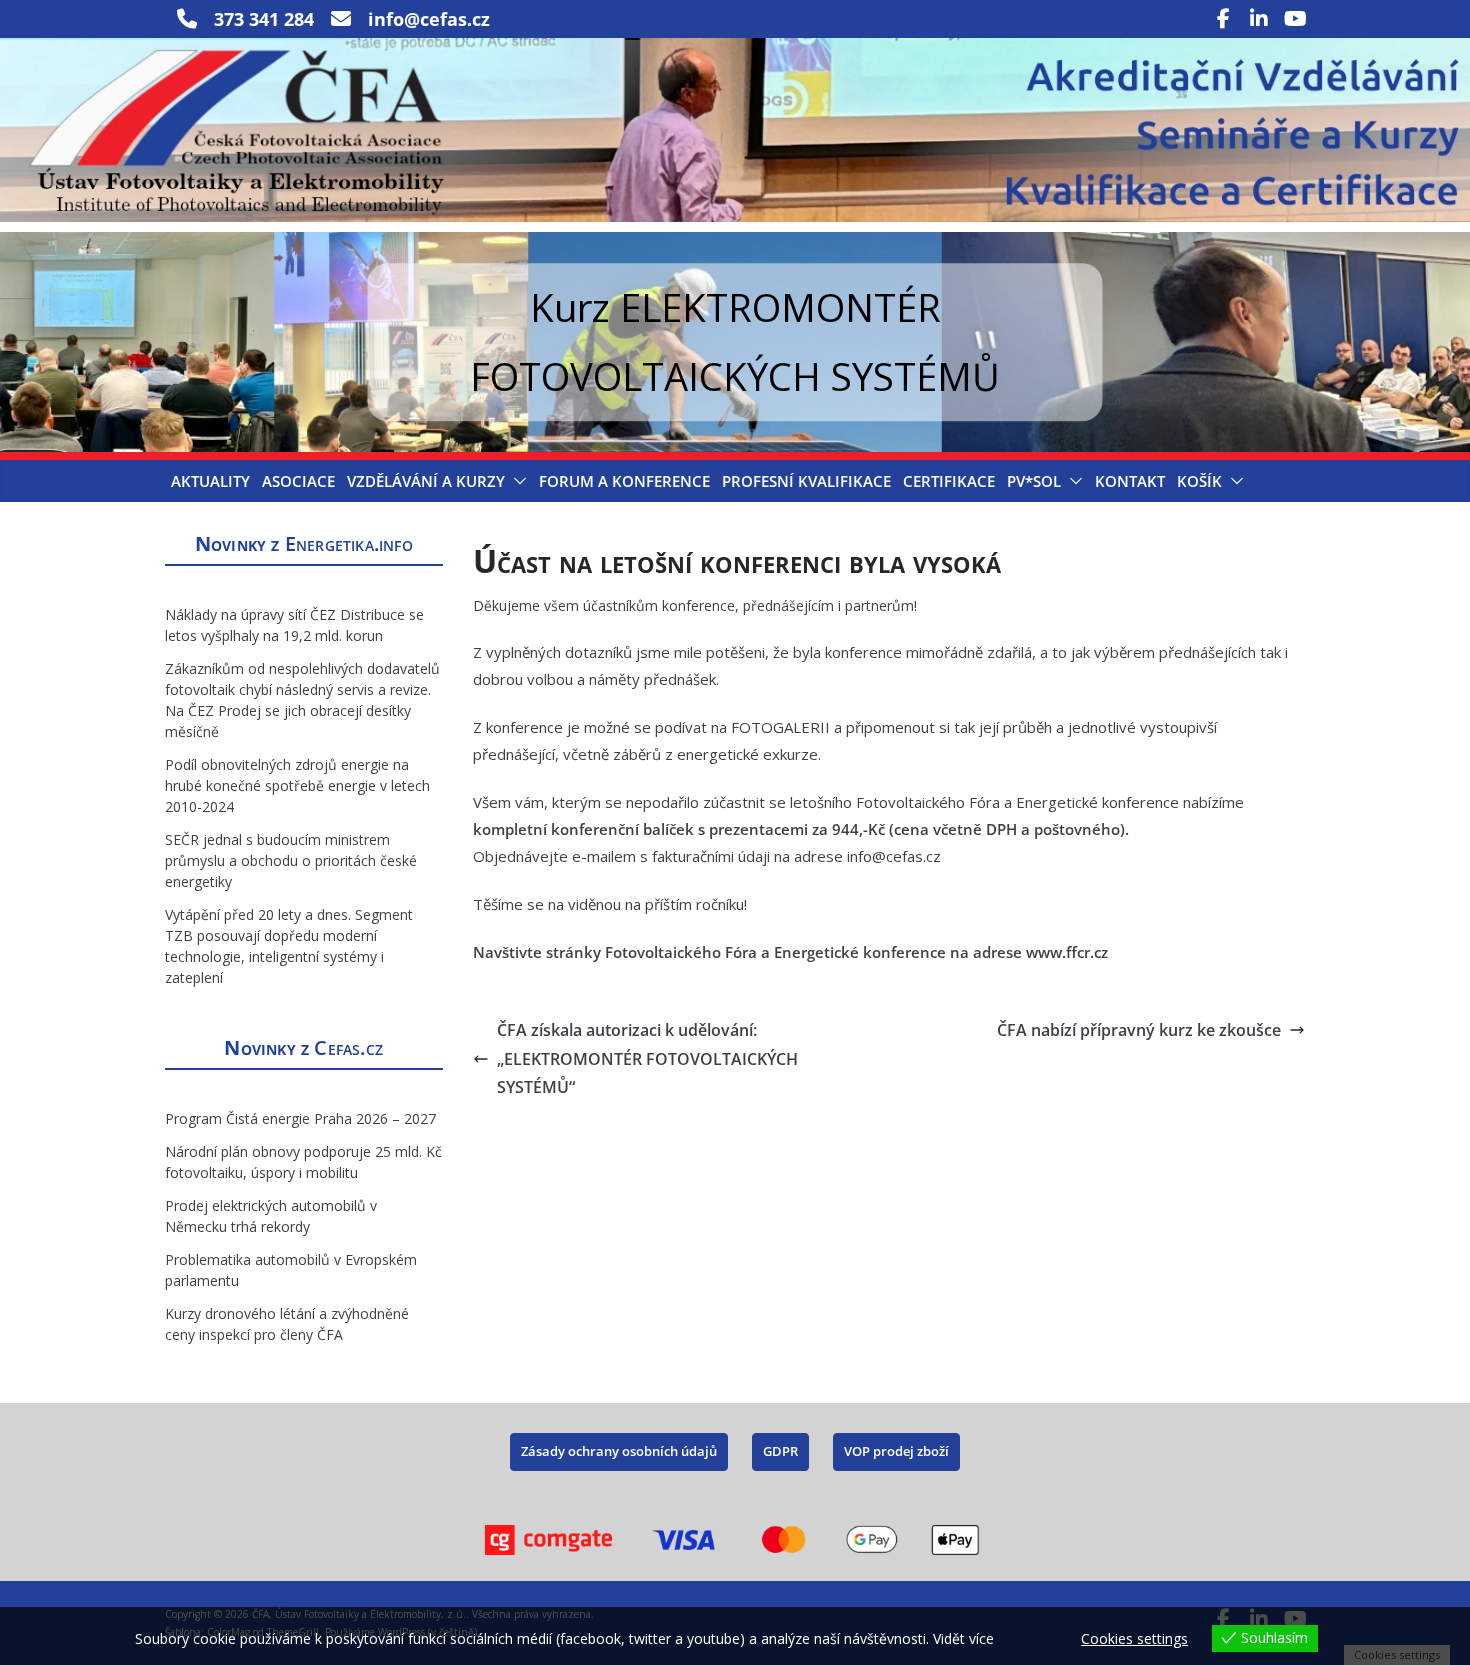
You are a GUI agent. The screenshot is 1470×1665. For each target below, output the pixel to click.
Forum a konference (624, 481)
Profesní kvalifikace (806, 481)
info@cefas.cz (894, 856)
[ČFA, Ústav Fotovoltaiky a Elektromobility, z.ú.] (735, 52)
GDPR (780, 1451)
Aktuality (210, 481)
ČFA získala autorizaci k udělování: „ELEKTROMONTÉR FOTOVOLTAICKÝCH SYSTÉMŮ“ (647, 1059)
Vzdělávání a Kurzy (426, 481)
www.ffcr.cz (1067, 952)
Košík (1199, 481)
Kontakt (1130, 481)
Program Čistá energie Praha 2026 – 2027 (300, 1118)
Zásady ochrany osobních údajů (619, 1451)
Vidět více (963, 1638)
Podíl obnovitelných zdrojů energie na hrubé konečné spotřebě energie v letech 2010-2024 (297, 785)
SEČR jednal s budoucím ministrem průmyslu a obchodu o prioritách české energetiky (291, 860)
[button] (516, 481)
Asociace (298, 481)
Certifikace (949, 481)
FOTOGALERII (780, 727)
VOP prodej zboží (896, 1451)
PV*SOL (1034, 481)
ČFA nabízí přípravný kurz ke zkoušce (1139, 1030)
